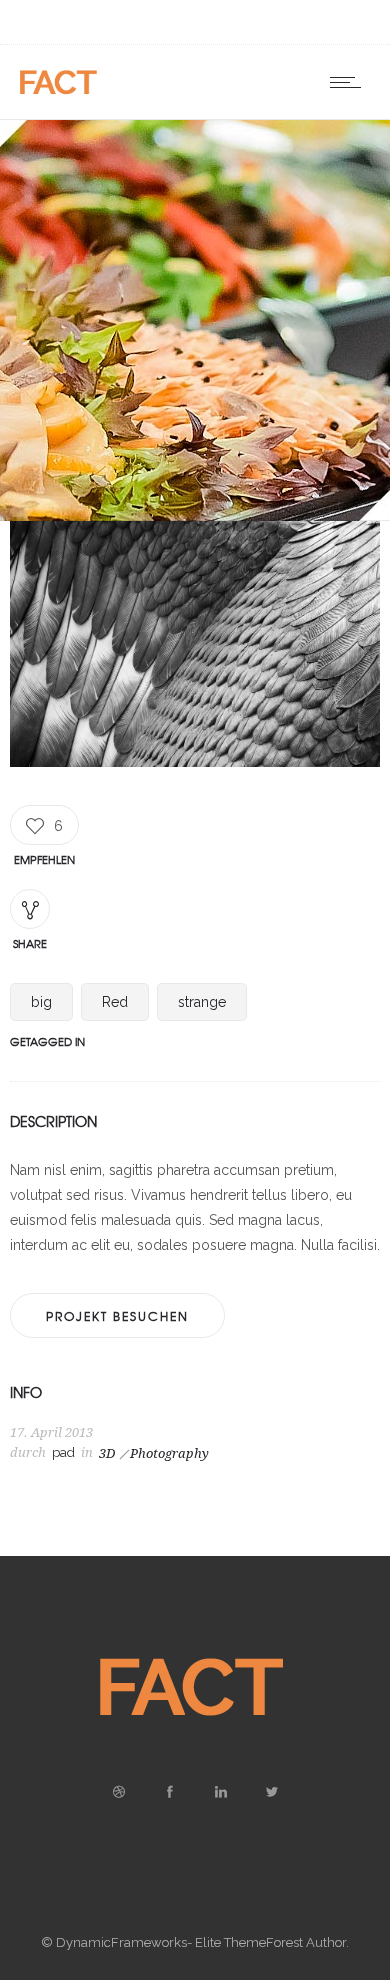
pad (63, 1452)
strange (202, 1002)
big (41, 1002)
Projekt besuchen (117, 1316)
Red (115, 1002)
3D (107, 1453)
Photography (169, 1453)
